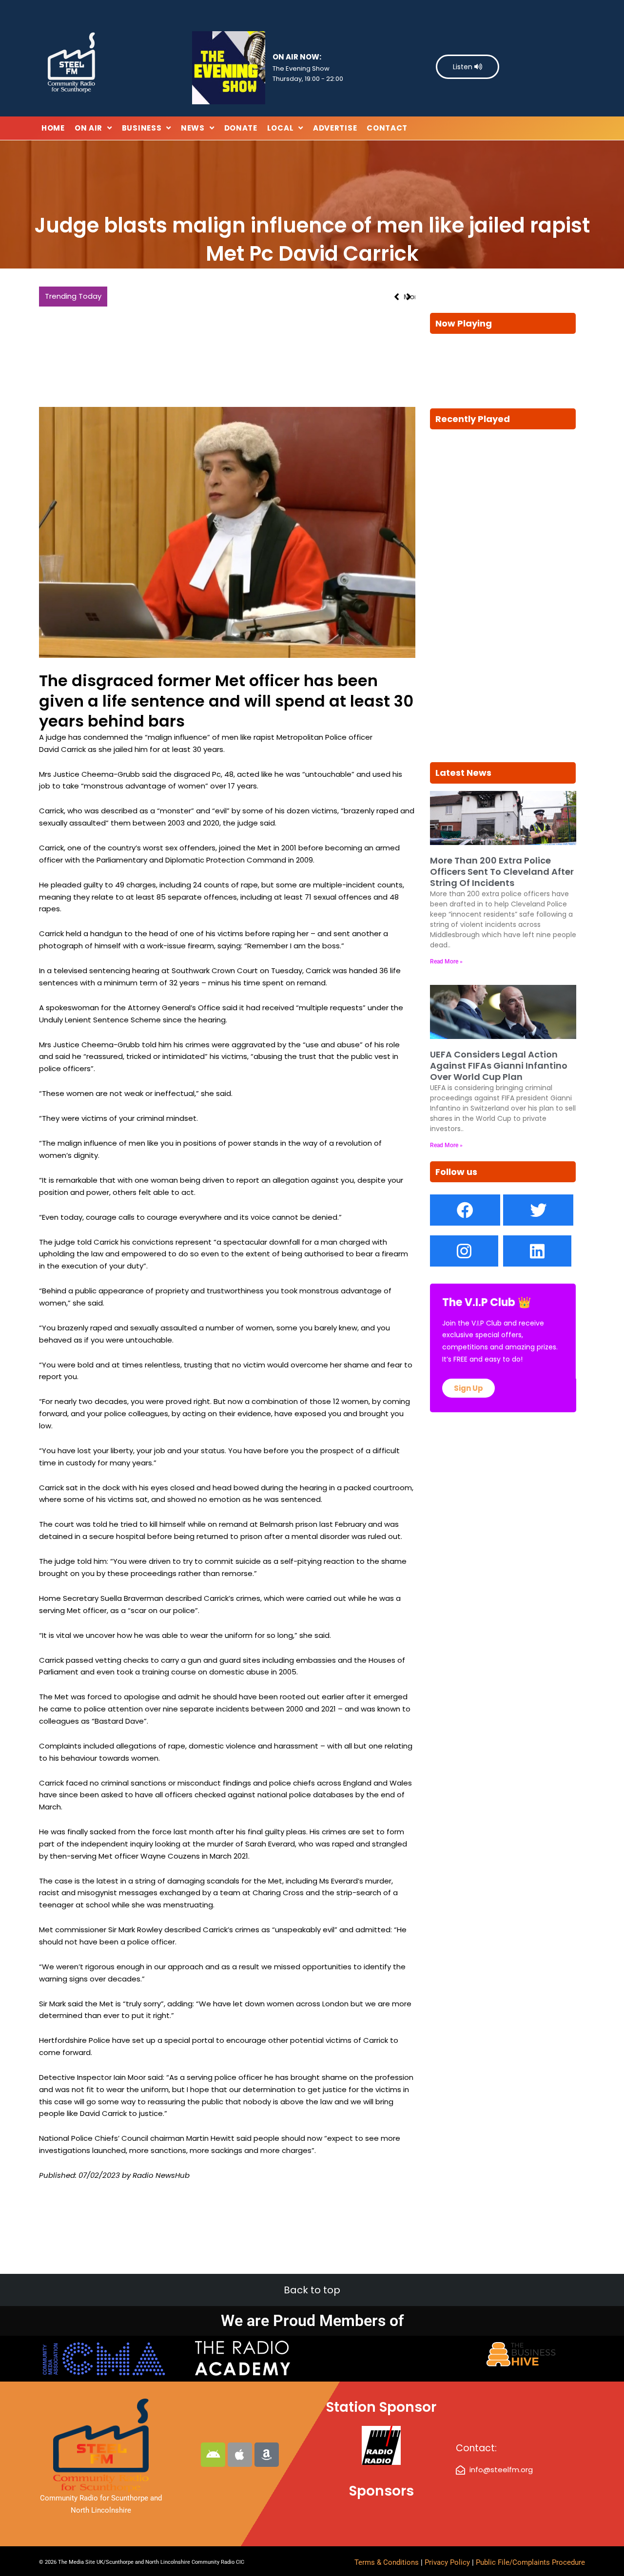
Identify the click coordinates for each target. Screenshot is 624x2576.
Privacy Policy (448, 2562)
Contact (387, 128)
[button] (409, 297)
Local (281, 128)
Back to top (312, 2290)
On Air (88, 128)
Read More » (446, 961)
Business (142, 128)
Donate (241, 128)
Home (53, 128)
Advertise (335, 128)
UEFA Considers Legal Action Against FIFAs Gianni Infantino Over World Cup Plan (499, 1066)
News (193, 128)
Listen (464, 67)
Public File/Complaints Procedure (530, 2562)
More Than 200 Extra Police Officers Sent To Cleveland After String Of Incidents (255, 297)
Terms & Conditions (387, 2562)
